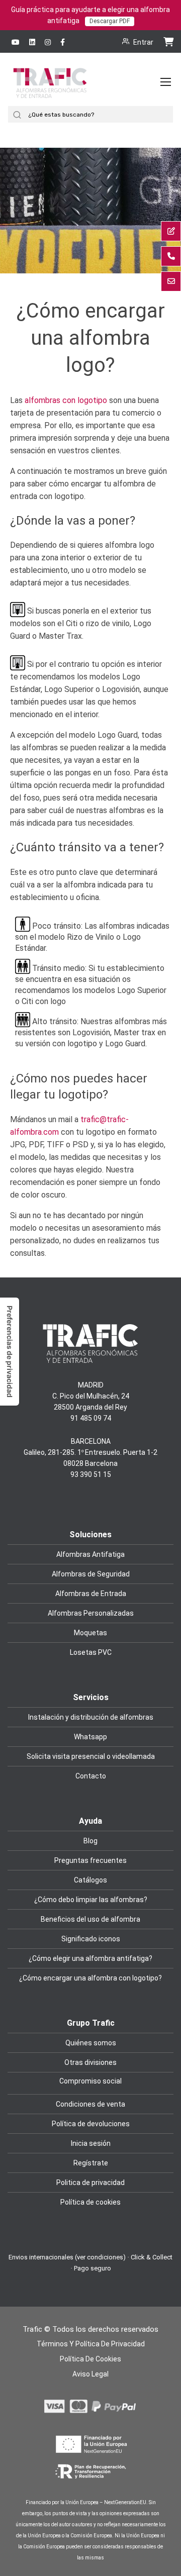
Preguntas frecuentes (90, 1860)
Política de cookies (90, 2202)
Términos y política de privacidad (91, 2344)
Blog (90, 1841)
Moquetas (90, 1633)
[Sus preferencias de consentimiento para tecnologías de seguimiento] (10, 1352)
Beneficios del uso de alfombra (90, 1919)
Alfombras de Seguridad (91, 1574)
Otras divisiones (90, 2062)
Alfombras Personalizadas (91, 1613)
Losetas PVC (91, 1652)
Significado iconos (91, 1939)
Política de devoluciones (91, 2124)
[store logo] (50, 92)
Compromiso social (90, 2081)
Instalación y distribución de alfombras (91, 1717)
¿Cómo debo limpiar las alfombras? (91, 1900)
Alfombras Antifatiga (90, 1554)
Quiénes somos (91, 2043)
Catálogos (90, 1880)
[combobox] (99, 114)
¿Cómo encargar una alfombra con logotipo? (90, 1978)
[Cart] (168, 41)
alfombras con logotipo (66, 400)
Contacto (91, 1776)
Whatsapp (90, 1737)
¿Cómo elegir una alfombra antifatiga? (90, 1958)
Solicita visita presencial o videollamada (91, 1756)
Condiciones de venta (90, 2104)
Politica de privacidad (90, 2183)
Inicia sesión (91, 2143)
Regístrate (91, 2163)
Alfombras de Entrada (91, 1594)
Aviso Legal (90, 2374)
